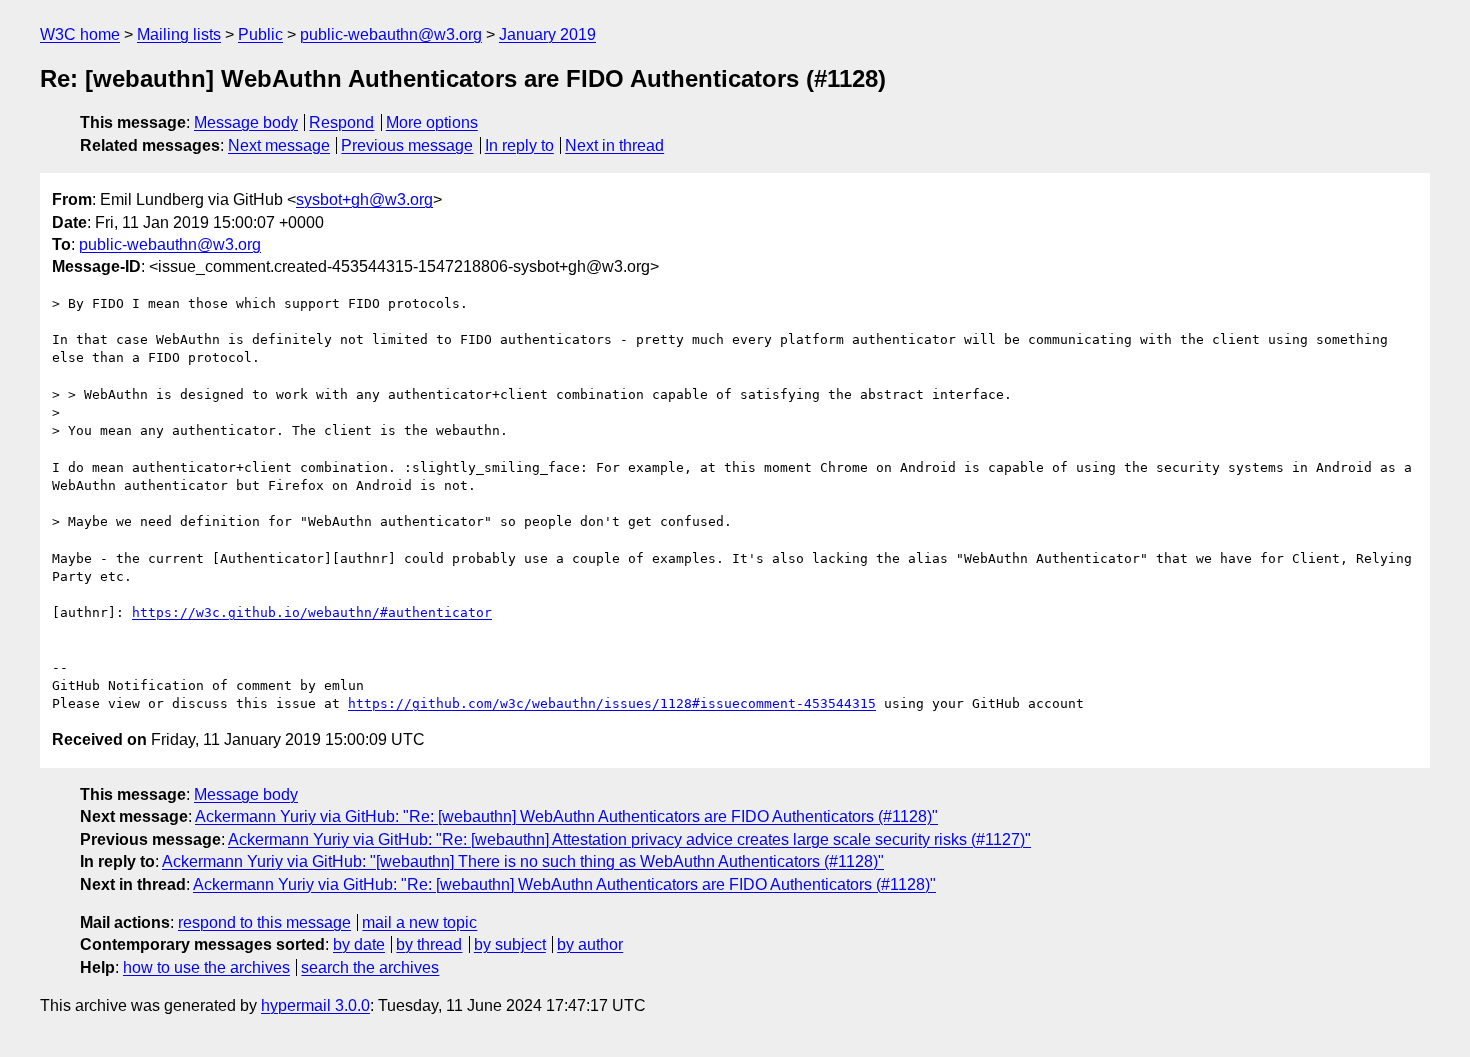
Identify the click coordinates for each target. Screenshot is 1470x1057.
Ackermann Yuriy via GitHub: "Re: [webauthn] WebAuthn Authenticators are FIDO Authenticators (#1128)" (566, 816)
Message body (246, 122)
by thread (429, 944)
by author (590, 944)
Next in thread (614, 145)
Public (260, 34)
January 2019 (547, 34)
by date (359, 944)
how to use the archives (206, 967)
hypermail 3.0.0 (315, 1005)
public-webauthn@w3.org (391, 34)
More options (432, 122)
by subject (510, 944)
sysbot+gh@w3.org (364, 199)
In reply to (519, 145)
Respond (341, 122)
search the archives (370, 967)
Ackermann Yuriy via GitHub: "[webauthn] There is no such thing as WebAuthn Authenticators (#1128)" (523, 861)
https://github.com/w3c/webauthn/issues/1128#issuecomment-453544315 (612, 703)
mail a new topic (419, 922)
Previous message (407, 145)
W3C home (80, 34)
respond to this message (264, 922)
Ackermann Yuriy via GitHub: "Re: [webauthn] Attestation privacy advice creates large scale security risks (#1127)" (629, 839)
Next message (279, 145)
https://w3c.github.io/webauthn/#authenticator (312, 612)
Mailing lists (179, 34)
